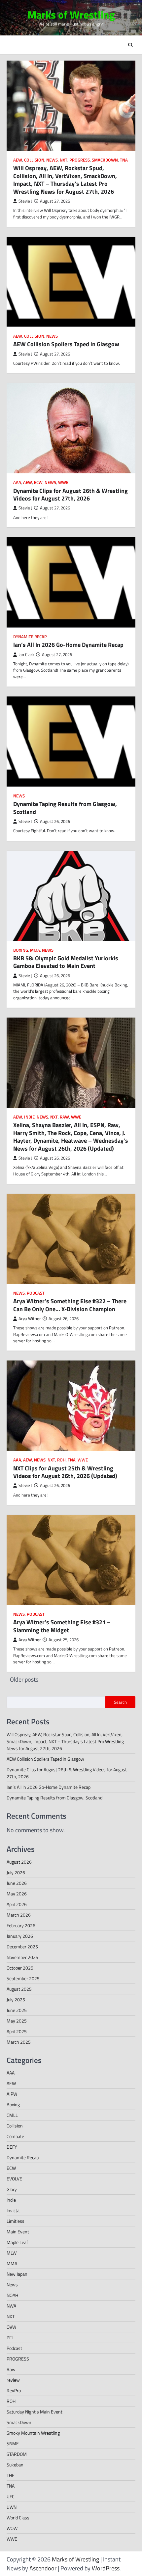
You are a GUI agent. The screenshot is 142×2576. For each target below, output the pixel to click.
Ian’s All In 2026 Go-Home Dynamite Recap (68, 645)
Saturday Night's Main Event (35, 2412)
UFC (11, 2496)
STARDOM (17, 2454)
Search (120, 1702)
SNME (13, 2443)
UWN (12, 2507)
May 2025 (17, 2021)
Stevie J (25, 201)
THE (11, 2475)
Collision (34, 160)
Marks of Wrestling (71, 15)
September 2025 (23, 1978)
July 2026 (16, 1872)
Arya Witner (30, 1319)
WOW (12, 2528)
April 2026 (17, 1904)
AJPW (12, 2094)
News (52, 160)
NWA (11, 2306)
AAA (17, 482)
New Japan (17, 2274)
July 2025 (16, 2000)
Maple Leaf (17, 2242)
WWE (63, 482)
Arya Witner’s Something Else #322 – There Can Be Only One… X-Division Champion (70, 1305)
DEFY (12, 2147)
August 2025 (19, 1989)
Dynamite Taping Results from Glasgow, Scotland (65, 808)
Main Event (18, 2232)
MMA (35, 950)
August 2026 (19, 1862)
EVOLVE (14, 2179)
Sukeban (15, 2465)
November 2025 (22, 1957)
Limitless (16, 2221)
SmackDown (105, 160)
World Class (18, 2518)
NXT (64, 160)
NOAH (12, 2295)
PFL (10, 2337)
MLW (12, 2253)
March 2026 (19, 1915)
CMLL (12, 2115)
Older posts (24, 1679)
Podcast (36, 1293)
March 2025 (19, 2042)
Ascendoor (43, 2568)
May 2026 (17, 1894)
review (13, 2380)
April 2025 (17, 2031)
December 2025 (22, 1947)
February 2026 (21, 1925)
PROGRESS (80, 160)
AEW (18, 160)
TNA (124, 160)
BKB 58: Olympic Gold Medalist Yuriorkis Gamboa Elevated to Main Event (66, 962)
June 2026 (17, 1883)
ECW (38, 482)
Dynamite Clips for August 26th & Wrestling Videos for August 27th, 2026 (71, 495)
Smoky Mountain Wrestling (33, 2433)
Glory (12, 2189)
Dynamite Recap (30, 637)
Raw (64, 1117)
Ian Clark (26, 655)
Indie (29, 1117)
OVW (11, 2327)
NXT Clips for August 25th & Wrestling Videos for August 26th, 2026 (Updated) (65, 1472)
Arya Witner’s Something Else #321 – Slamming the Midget (62, 1626)
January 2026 (20, 1936)
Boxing (21, 950)
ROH (61, 1460)
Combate (15, 2136)
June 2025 (17, 2010)
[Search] (130, 45)
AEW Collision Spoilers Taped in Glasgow (66, 344)
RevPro (14, 2390)
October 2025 (20, 1968)
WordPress (106, 2568)
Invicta (13, 2210)
